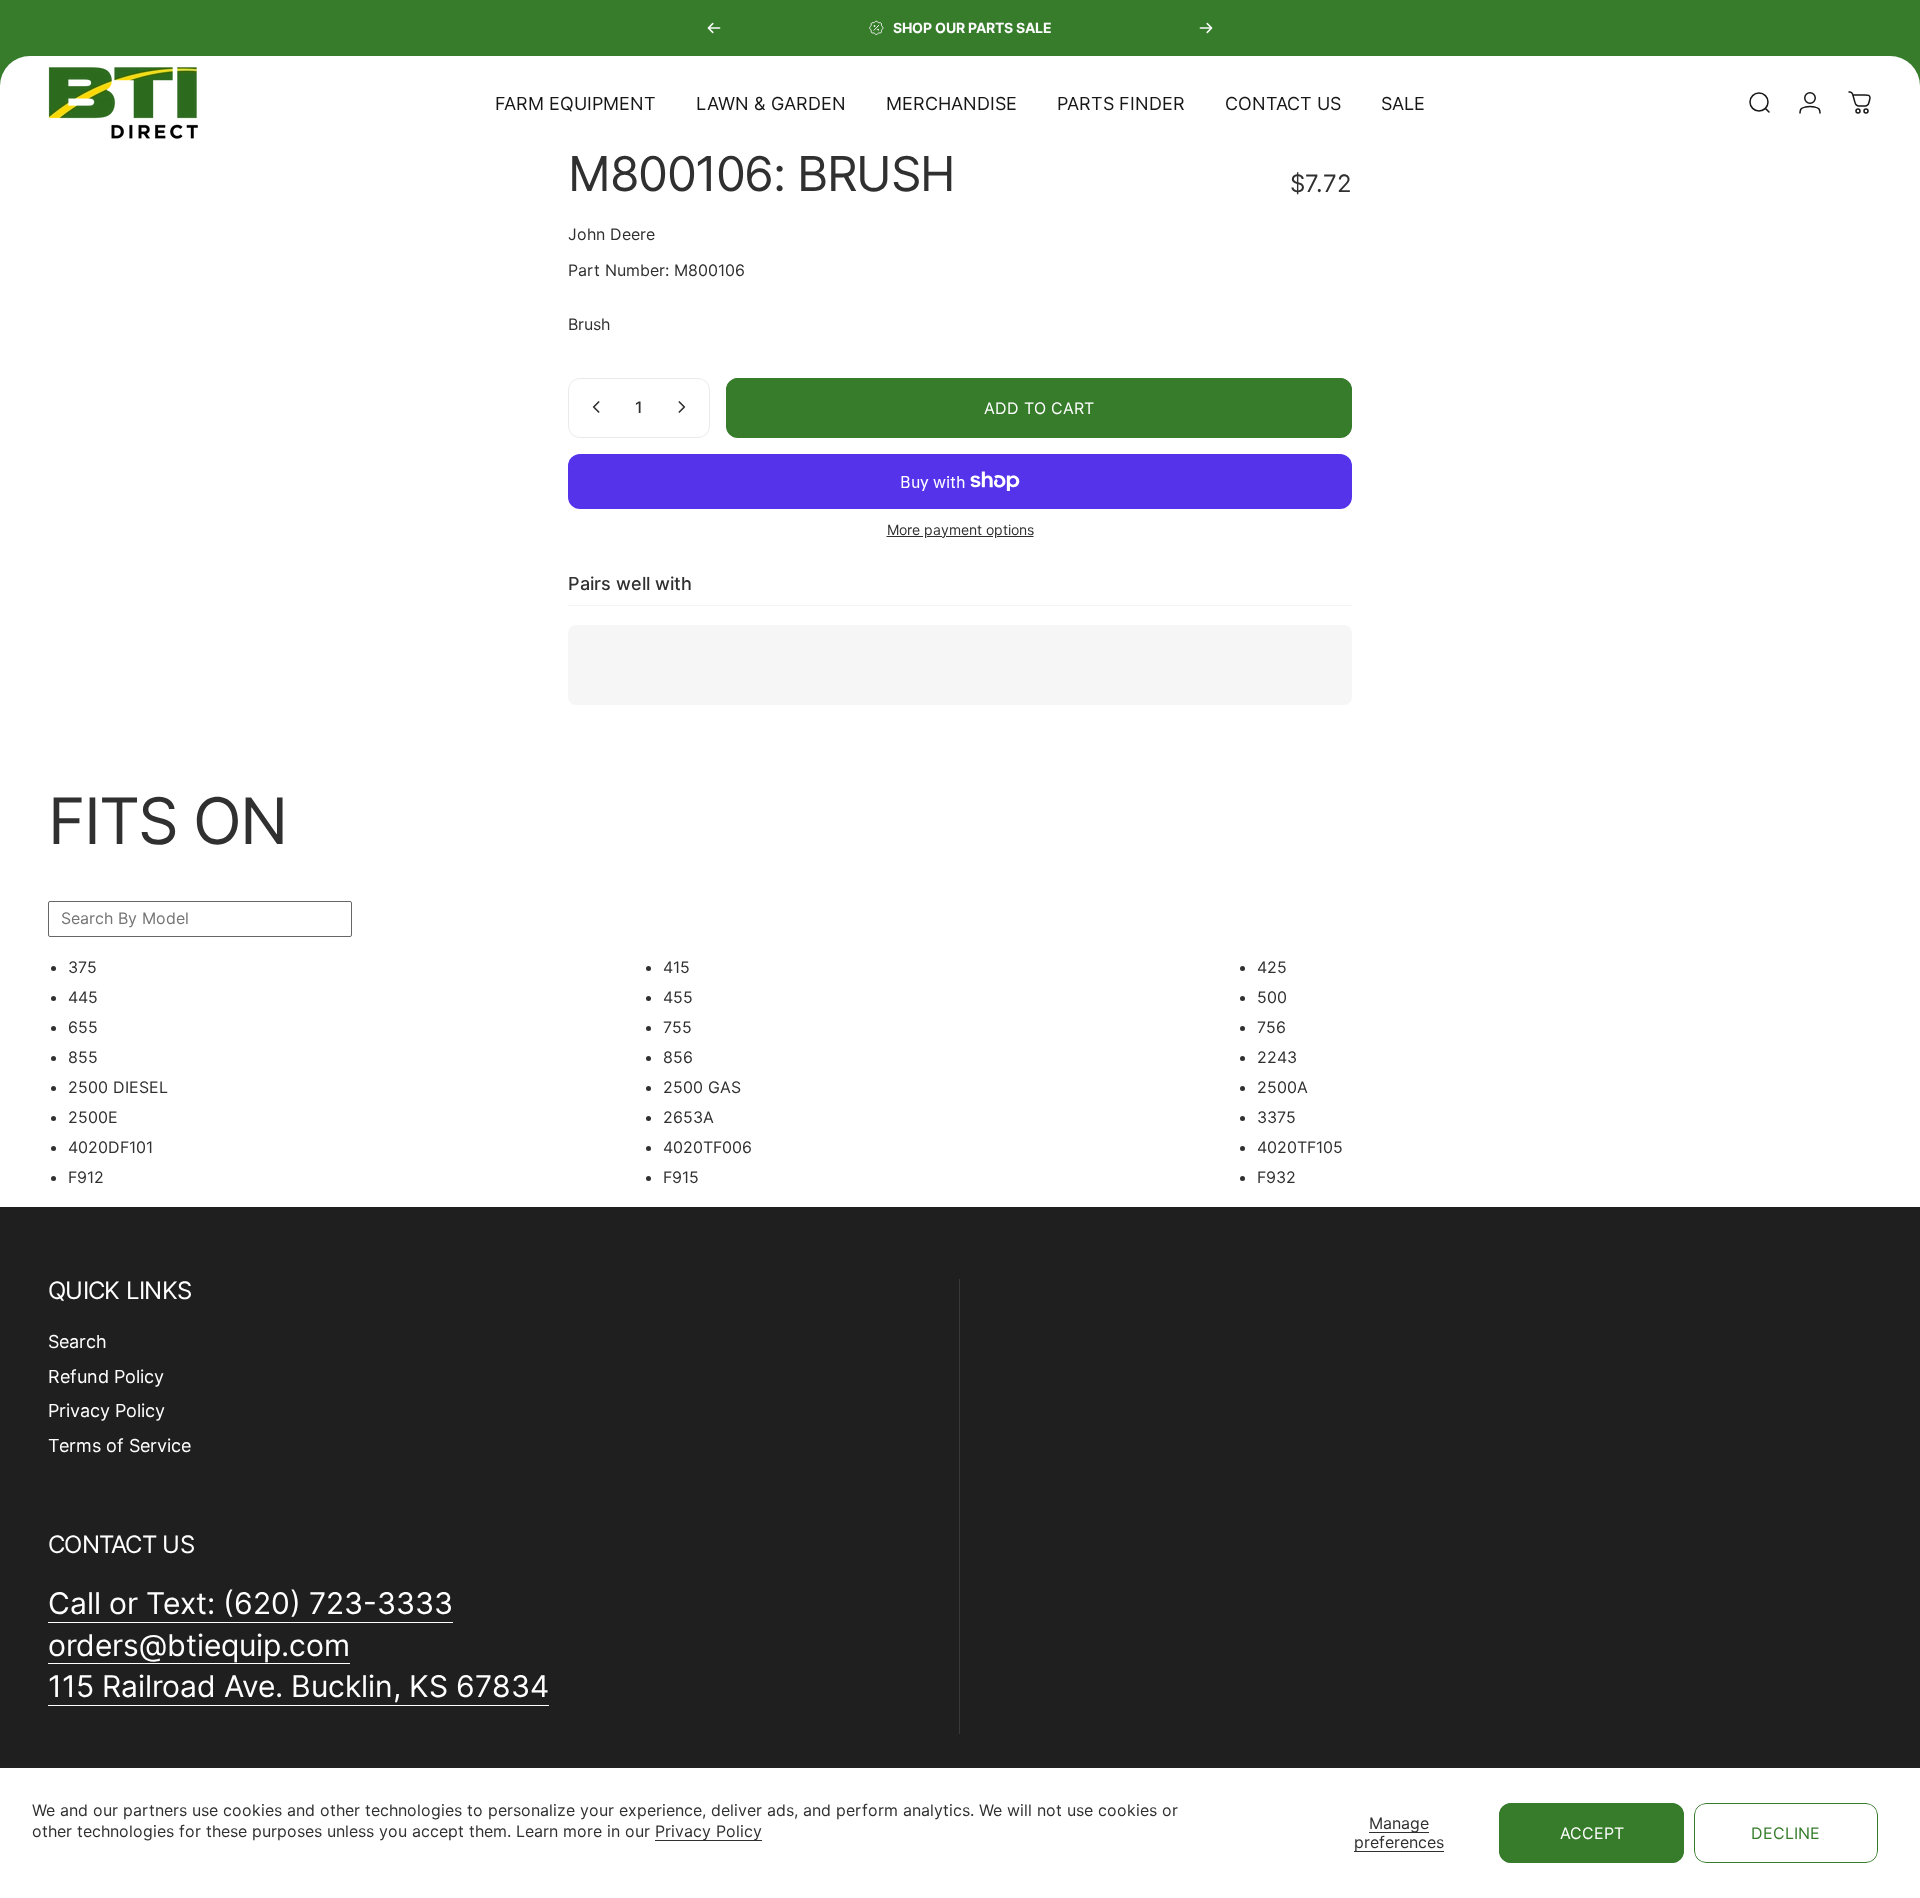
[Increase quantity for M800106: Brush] (686, 407)
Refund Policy (106, 1376)
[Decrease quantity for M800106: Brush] (592, 407)
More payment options (960, 528)
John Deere (611, 234)
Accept (1592, 1833)
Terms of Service (119, 1445)
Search (77, 1341)
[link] (298, 1687)
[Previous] (714, 28)
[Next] (1206, 28)
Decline (1785, 1833)
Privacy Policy (708, 1831)
